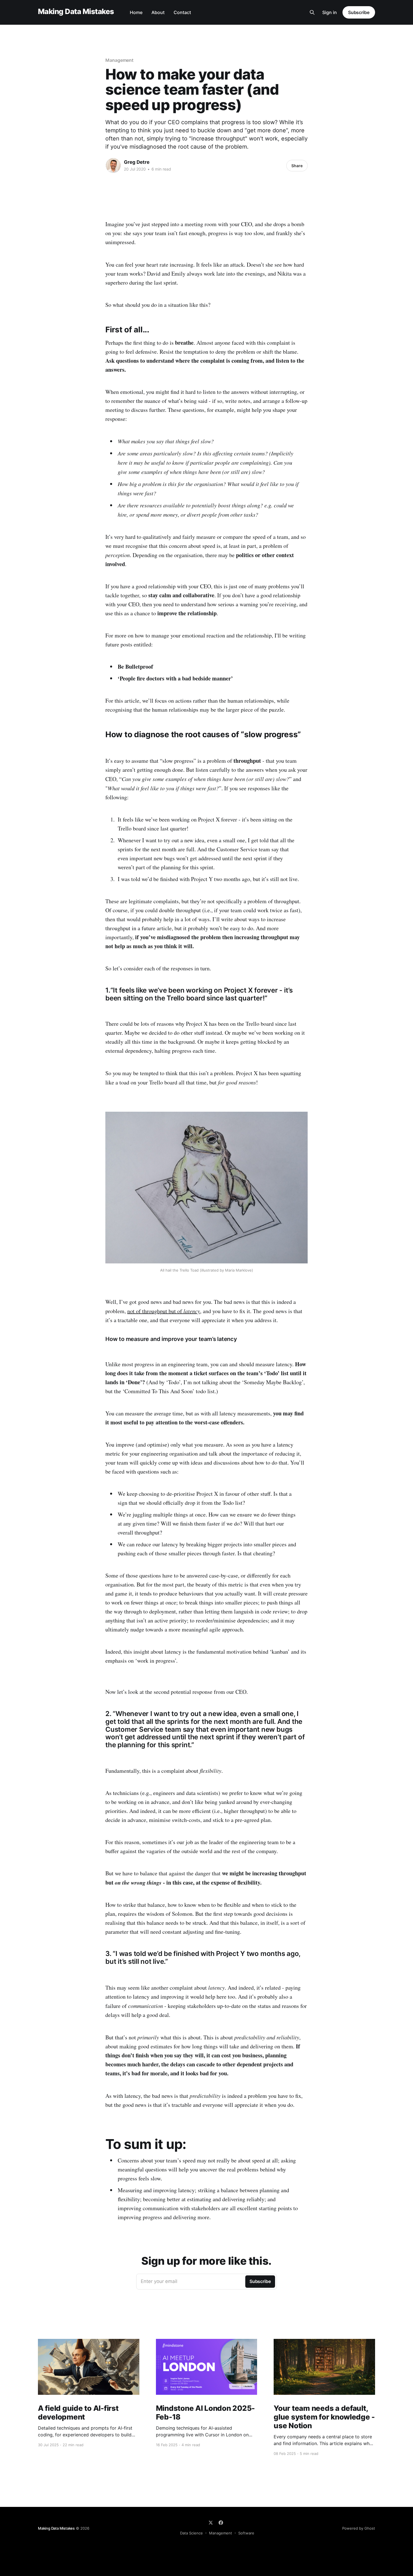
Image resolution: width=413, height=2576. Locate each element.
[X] (211, 2523)
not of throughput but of (164, 1311)
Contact (182, 12)
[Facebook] (221, 2523)
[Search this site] (312, 12)
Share (297, 166)
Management (119, 60)
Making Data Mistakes (76, 12)
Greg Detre (137, 162)
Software (246, 2533)
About (158, 12)
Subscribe (359, 12)
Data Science (191, 2533)
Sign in (330, 12)
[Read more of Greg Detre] (113, 165)
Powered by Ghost (359, 2528)
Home (136, 12)
